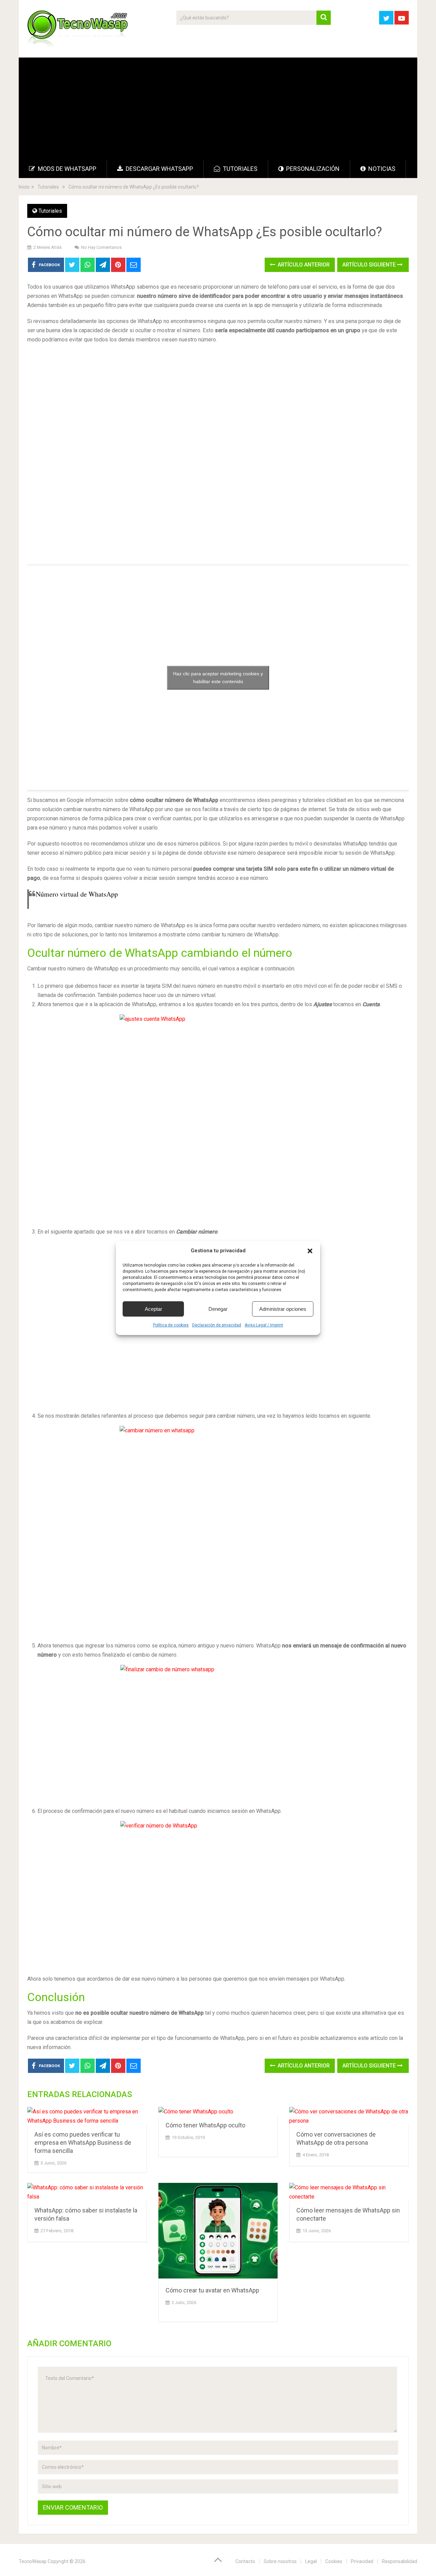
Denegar (218, 1309)
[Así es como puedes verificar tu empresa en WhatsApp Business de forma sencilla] (87, 2116)
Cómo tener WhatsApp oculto (205, 2125)
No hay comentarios (101, 247)
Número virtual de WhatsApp (77, 894)
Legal (311, 2561)
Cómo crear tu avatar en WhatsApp (212, 2290)
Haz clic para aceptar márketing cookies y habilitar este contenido (218, 678)
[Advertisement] (218, 109)
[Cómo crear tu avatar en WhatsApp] (218, 2232)
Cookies (334, 2561)
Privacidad (362, 2561)
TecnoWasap (33, 2561)
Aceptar (153, 1309)
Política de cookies (171, 1325)
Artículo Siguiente (370, 265)
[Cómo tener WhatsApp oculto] (218, 2112)
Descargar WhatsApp (159, 169)
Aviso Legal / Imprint (264, 1325)
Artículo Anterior (303, 265)
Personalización (312, 169)
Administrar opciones (283, 1309)
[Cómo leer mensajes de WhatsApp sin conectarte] (349, 2192)
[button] (310, 1251)
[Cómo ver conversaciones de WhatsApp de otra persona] (349, 2116)
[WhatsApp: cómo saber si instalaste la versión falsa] (87, 2192)
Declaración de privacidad (217, 1325)
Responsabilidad (400, 2561)
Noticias (381, 169)
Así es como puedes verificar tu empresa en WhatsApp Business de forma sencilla (83, 2143)
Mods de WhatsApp (66, 169)
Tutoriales (239, 169)
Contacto (245, 2561)
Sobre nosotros (280, 2561)
